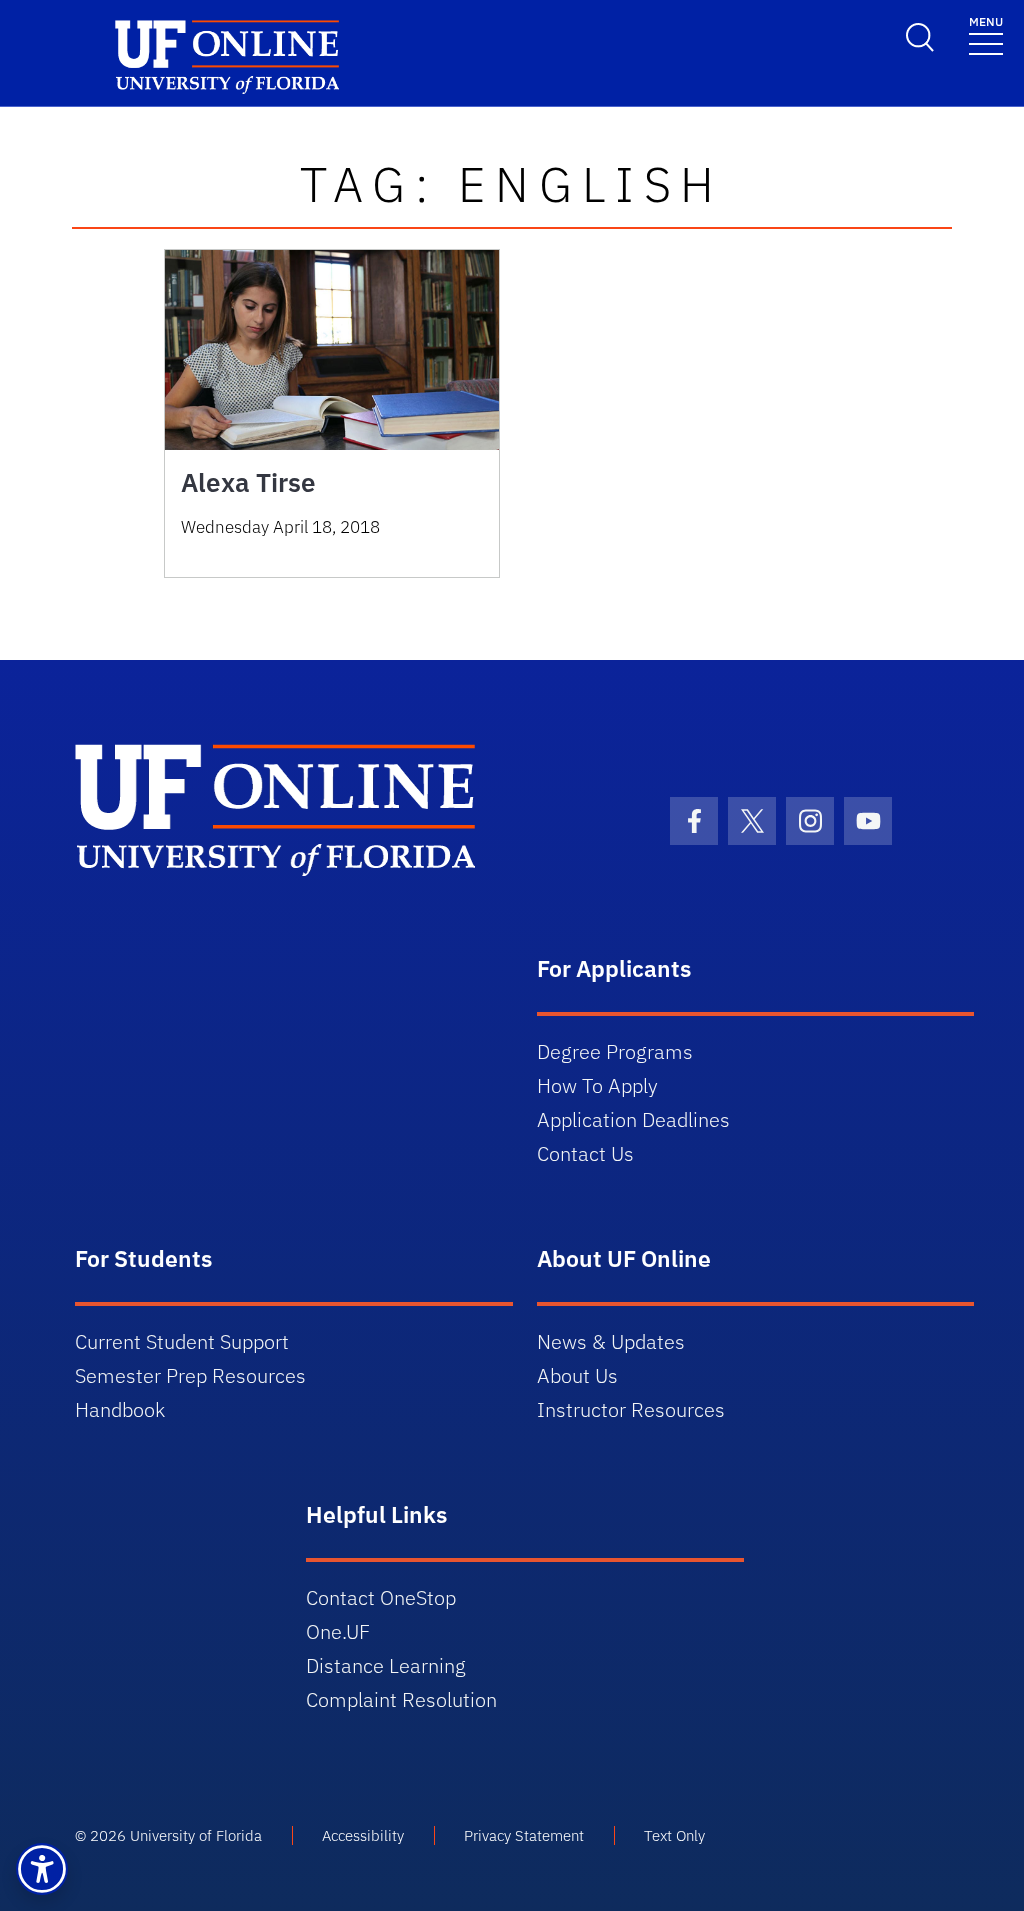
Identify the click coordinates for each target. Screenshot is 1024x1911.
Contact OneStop (381, 1597)
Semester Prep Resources (190, 1375)
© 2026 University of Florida (168, 1835)
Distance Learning (386, 1665)
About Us (577, 1375)
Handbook (120, 1409)
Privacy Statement (524, 1835)
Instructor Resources (631, 1409)
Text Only (674, 1835)
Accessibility (363, 1835)
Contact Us (585, 1153)
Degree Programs (615, 1051)
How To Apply (597, 1085)
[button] (42, 1869)
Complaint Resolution (401, 1699)
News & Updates (611, 1341)
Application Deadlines (633, 1119)
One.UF (338, 1631)
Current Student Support (182, 1341)
